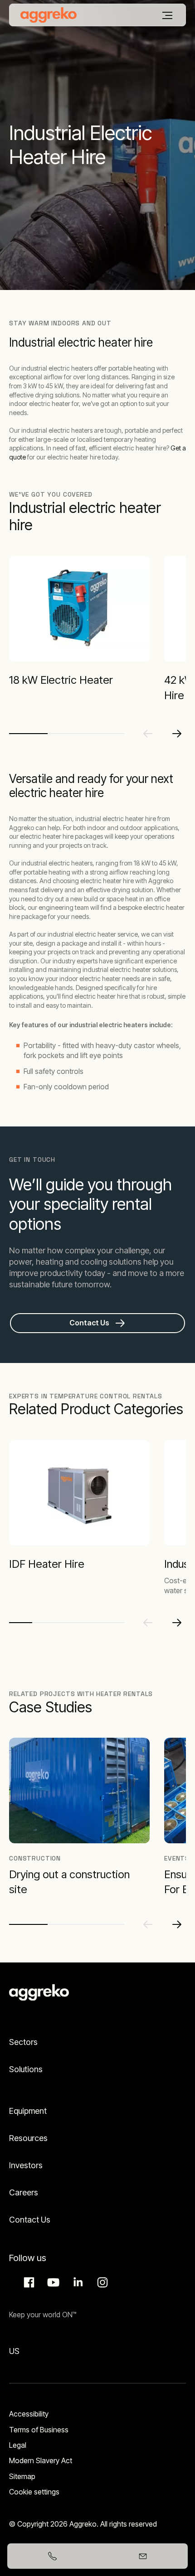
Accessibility (29, 2414)
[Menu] (167, 15)
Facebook (28, 2282)
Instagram (101, 2282)
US (14, 2351)
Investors (26, 2165)
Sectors (23, 2042)
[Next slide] (177, 734)
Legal (18, 2445)
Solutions (26, 2069)
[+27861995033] (52, 2556)
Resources (28, 2138)
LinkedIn (77, 2282)
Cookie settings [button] (34, 2492)
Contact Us (30, 2220)
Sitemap (22, 2476)
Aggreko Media (52, 2282)
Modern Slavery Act (41, 2460)
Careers (24, 2192)
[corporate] (49, 15)
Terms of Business (39, 2430)
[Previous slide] (148, 734)
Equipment (28, 2111)
